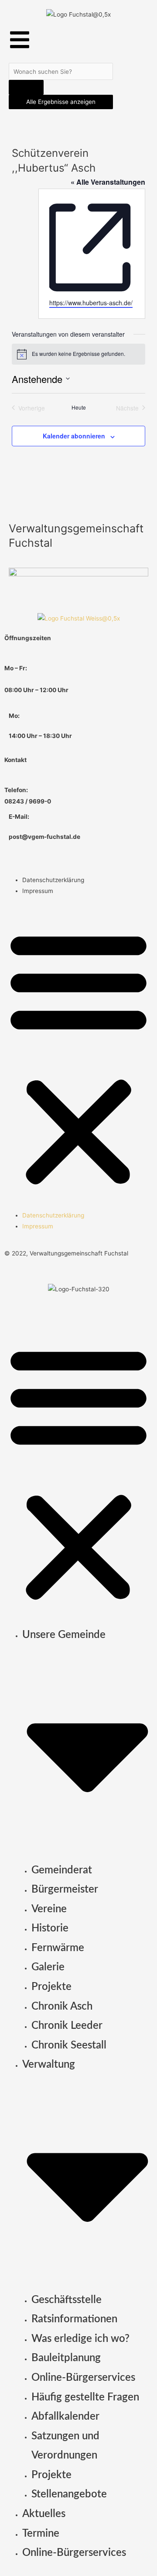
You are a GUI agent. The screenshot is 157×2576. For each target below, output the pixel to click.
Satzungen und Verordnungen (65, 2446)
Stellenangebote (69, 2494)
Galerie (48, 1967)
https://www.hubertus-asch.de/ (91, 303)
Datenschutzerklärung (53, 880)
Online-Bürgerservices (83, 2378)
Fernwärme (58, 1948)
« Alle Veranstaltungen (108, 182)
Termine (41, 2534)
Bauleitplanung (66, 2358)
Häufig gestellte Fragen (85, 2397)
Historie (50, 1928)
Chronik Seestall (69, 2045)
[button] (78, 1058)
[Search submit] (26, 87)
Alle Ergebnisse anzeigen (61, 102)
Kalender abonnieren (74, 436)
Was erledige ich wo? (80, 2339)
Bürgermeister (65, 1890)
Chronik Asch (62, 2007)
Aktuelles (44, 2514)
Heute (79, 407)
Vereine (49, 1909)
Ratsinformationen (74, 2319)
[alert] (78, 354)
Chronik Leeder (67, 2026)
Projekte (51, 1987)
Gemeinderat (62, 1870)
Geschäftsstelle (67, 2300)
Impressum (38, 891)
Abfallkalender (65, 2417)
